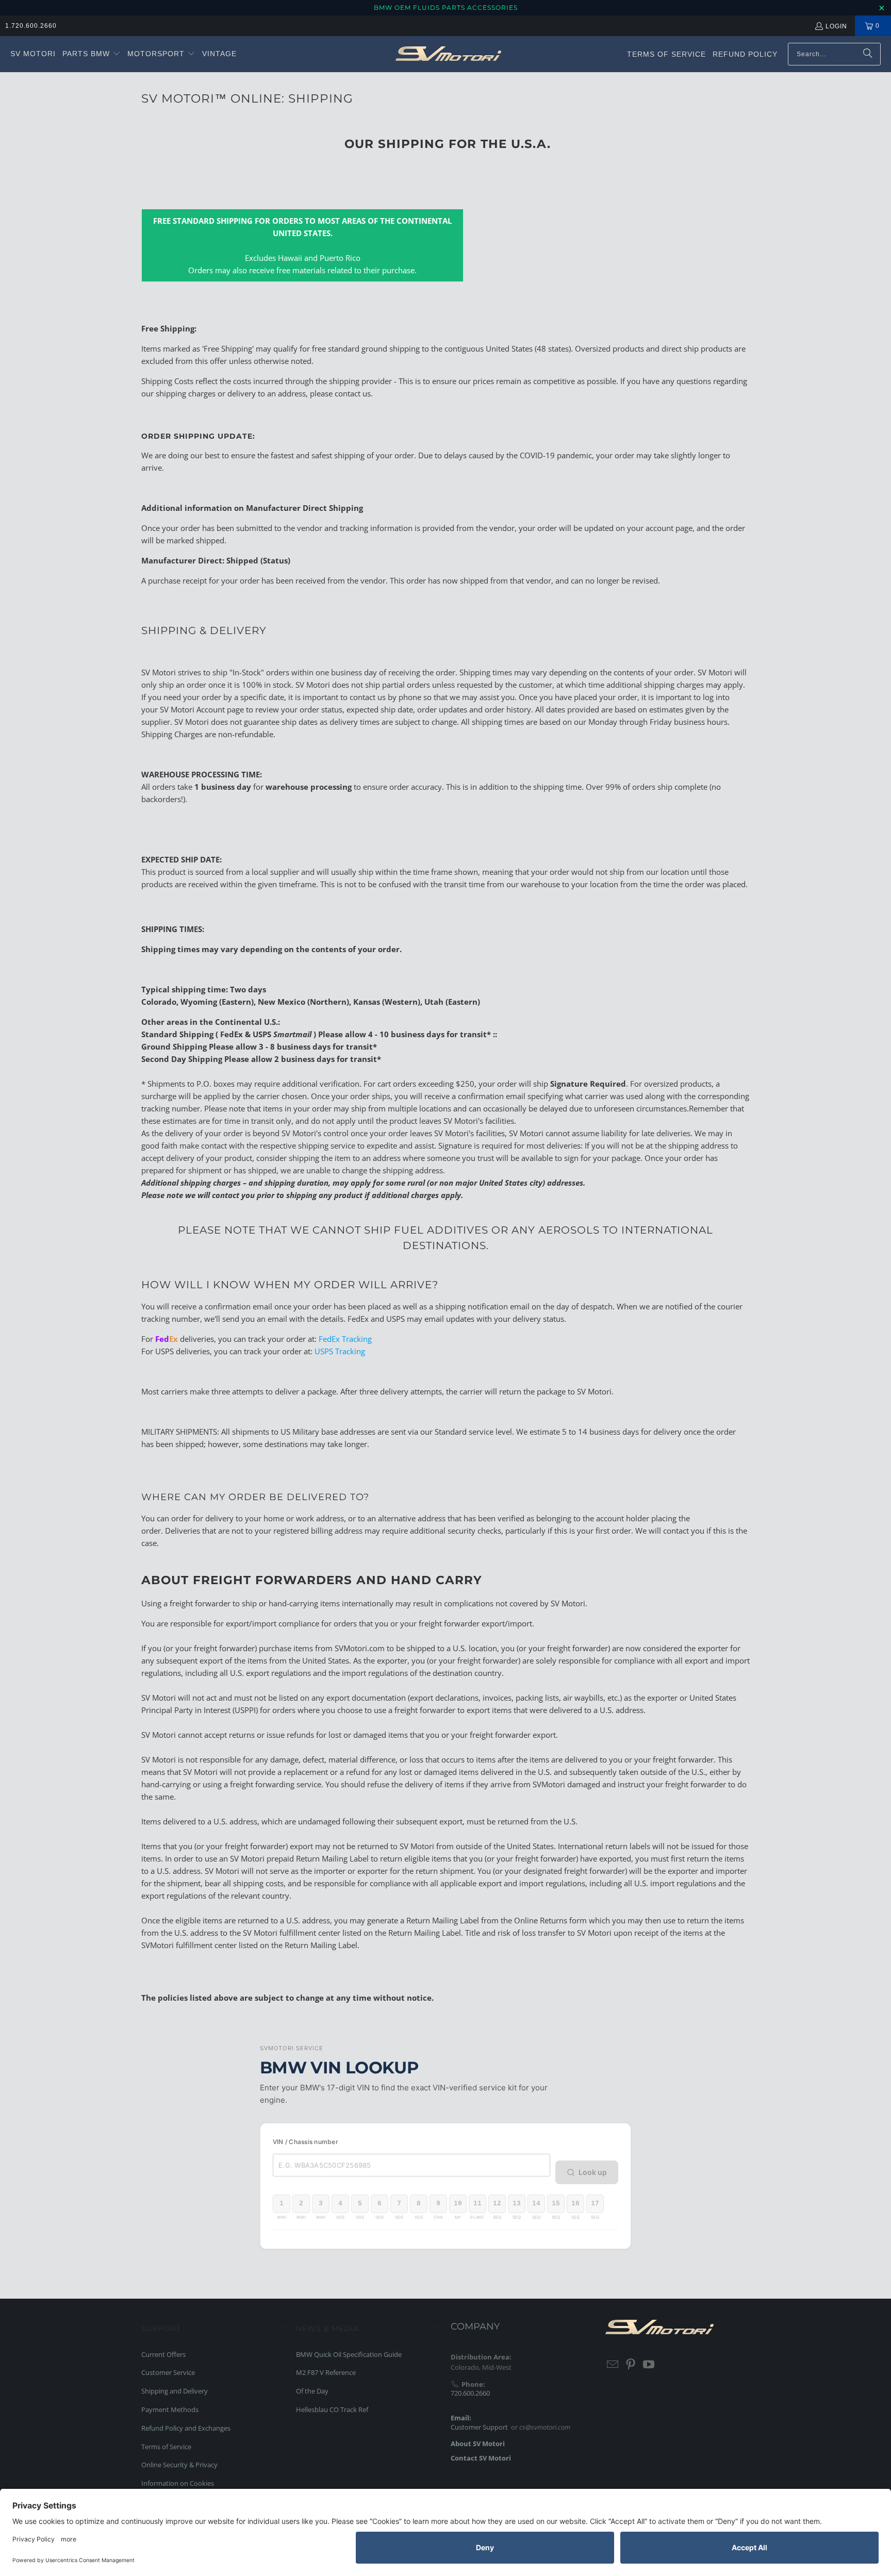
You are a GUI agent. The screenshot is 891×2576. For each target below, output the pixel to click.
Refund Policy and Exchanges (186, 2428)
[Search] (868, 54)
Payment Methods (170, 2409)
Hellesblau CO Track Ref (332, 2409)
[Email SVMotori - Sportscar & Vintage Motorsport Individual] (613, 2365)
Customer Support (479, 2427)
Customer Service (168, 2372)
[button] (92, 54)
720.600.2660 (470, 2393)
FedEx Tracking (345, 1339)
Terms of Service (166, 2447)
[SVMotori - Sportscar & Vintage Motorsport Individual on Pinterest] (631, 2365)
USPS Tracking (340, 1351)
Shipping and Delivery (175, 2391)
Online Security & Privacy (179, 2465)
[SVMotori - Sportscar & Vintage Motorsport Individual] (448, 54)
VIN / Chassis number (306, 2142)
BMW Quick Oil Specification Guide (349, 2354)
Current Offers (163, 2354)
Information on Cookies (178, 2483)
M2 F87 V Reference (326, 2372)
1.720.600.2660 (31, 26)
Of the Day (312, 2391)
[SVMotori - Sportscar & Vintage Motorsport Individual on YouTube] (649, 2365)
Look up (593, 2172)
